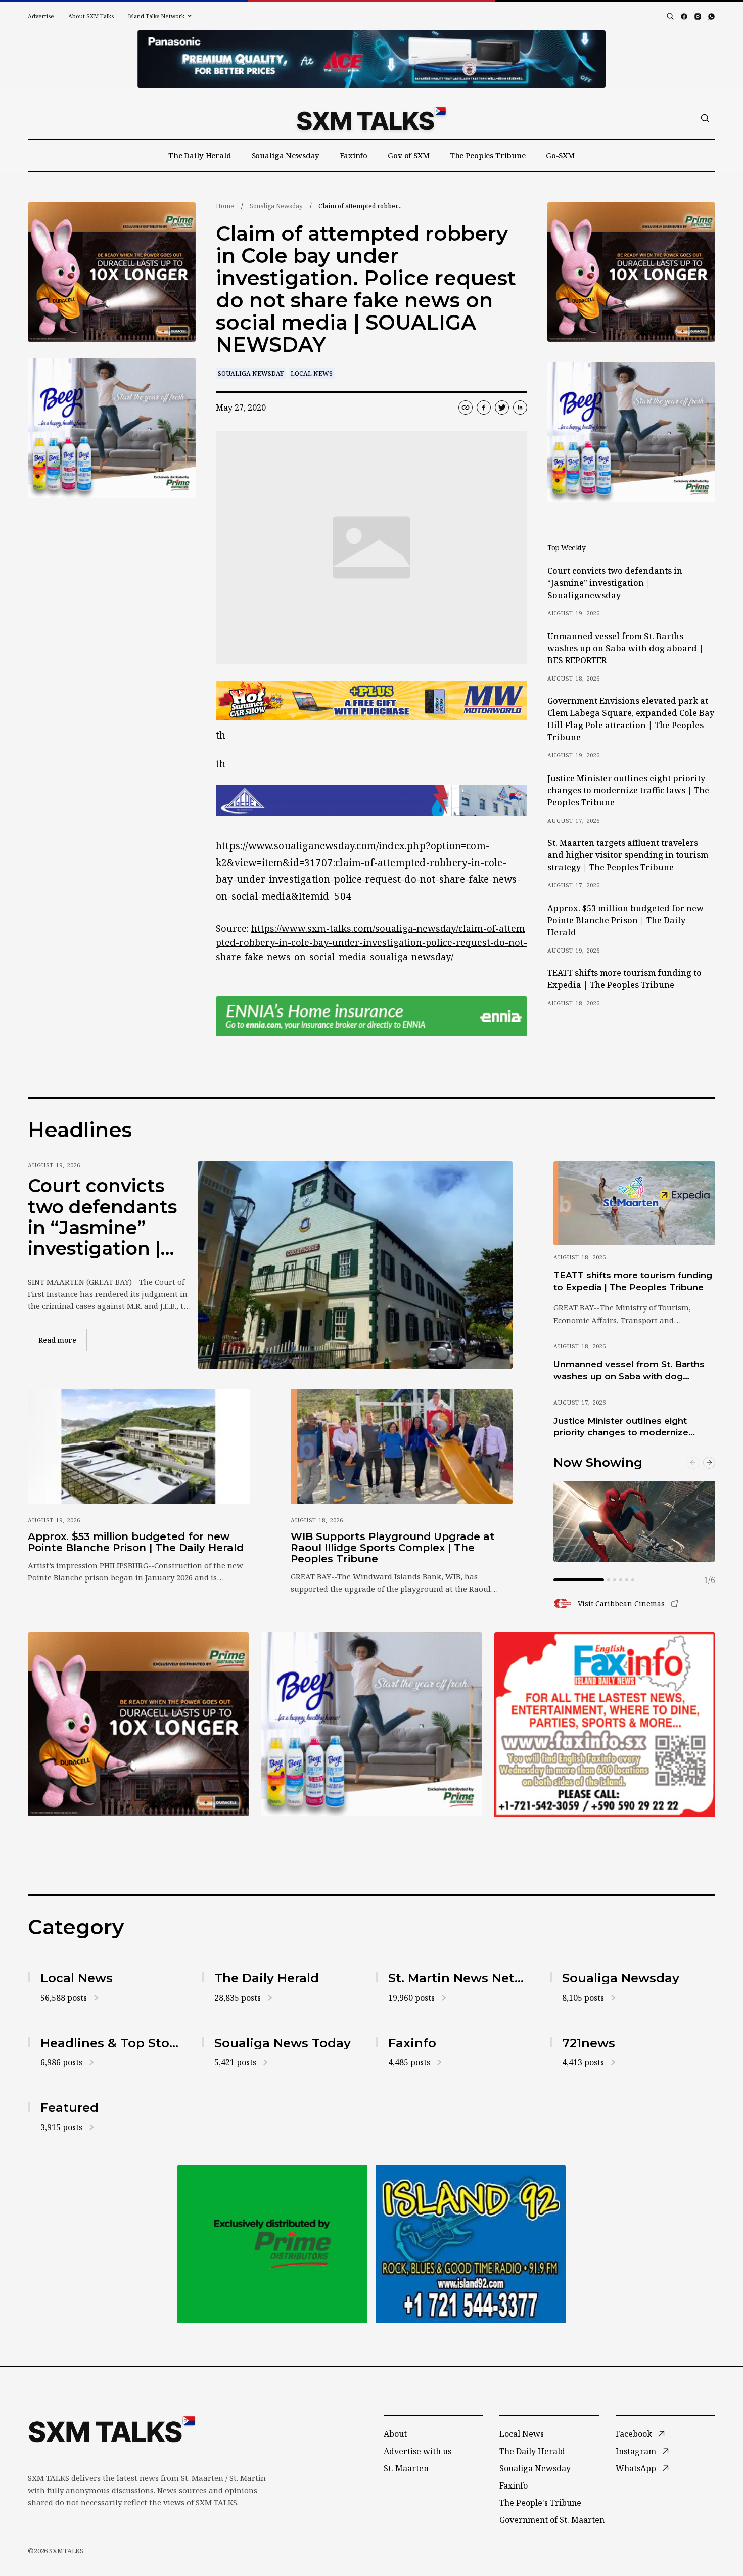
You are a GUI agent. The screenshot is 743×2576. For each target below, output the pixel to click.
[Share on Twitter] (502, 408)
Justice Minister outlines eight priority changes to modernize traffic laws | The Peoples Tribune (628, 790)
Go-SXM (560, 155)
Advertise (41, 16)
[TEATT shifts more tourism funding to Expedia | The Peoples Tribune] (634, 1203)
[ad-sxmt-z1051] (112, 428)
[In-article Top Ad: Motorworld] (371, 701)
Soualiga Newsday (286, 155)
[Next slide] (709, 1463)
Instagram (636, 2451)
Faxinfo (354, 155)
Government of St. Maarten (552, 2520)
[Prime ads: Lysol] (112, 272)
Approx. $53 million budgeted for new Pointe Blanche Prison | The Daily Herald (625, 920)
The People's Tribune (540, 2503)
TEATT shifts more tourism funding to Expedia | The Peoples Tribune (624, 979)
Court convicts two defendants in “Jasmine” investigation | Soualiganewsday (615, 583)
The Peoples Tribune (488, 155)
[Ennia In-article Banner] (371, 1016)
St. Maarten (406, 2468)
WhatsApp (636, 2468)
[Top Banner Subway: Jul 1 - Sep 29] (371, 59)
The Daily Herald (200, 155)
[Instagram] (698, 16)
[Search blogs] (670, 16)
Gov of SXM (409, 155)
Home (225, 206)
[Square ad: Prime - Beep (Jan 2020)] (371, 1724)
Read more (63, 1340)
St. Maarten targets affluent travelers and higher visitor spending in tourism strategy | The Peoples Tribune (628, 855)
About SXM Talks (91, 16)
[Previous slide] (693, 1463)
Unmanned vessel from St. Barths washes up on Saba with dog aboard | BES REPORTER (625, 648)
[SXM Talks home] (371, 118)
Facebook (634, 2434)
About (395, 2434)
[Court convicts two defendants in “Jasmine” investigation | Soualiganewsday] (355, 1265)
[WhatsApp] (711, 16)
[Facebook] (684, 16)
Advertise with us (417, 2451)
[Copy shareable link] (466, 408)
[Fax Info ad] (605, 1724)
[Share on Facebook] (484, 408)
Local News (312, 373)
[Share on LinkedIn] (520, 408)
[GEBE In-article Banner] (371, 800)
